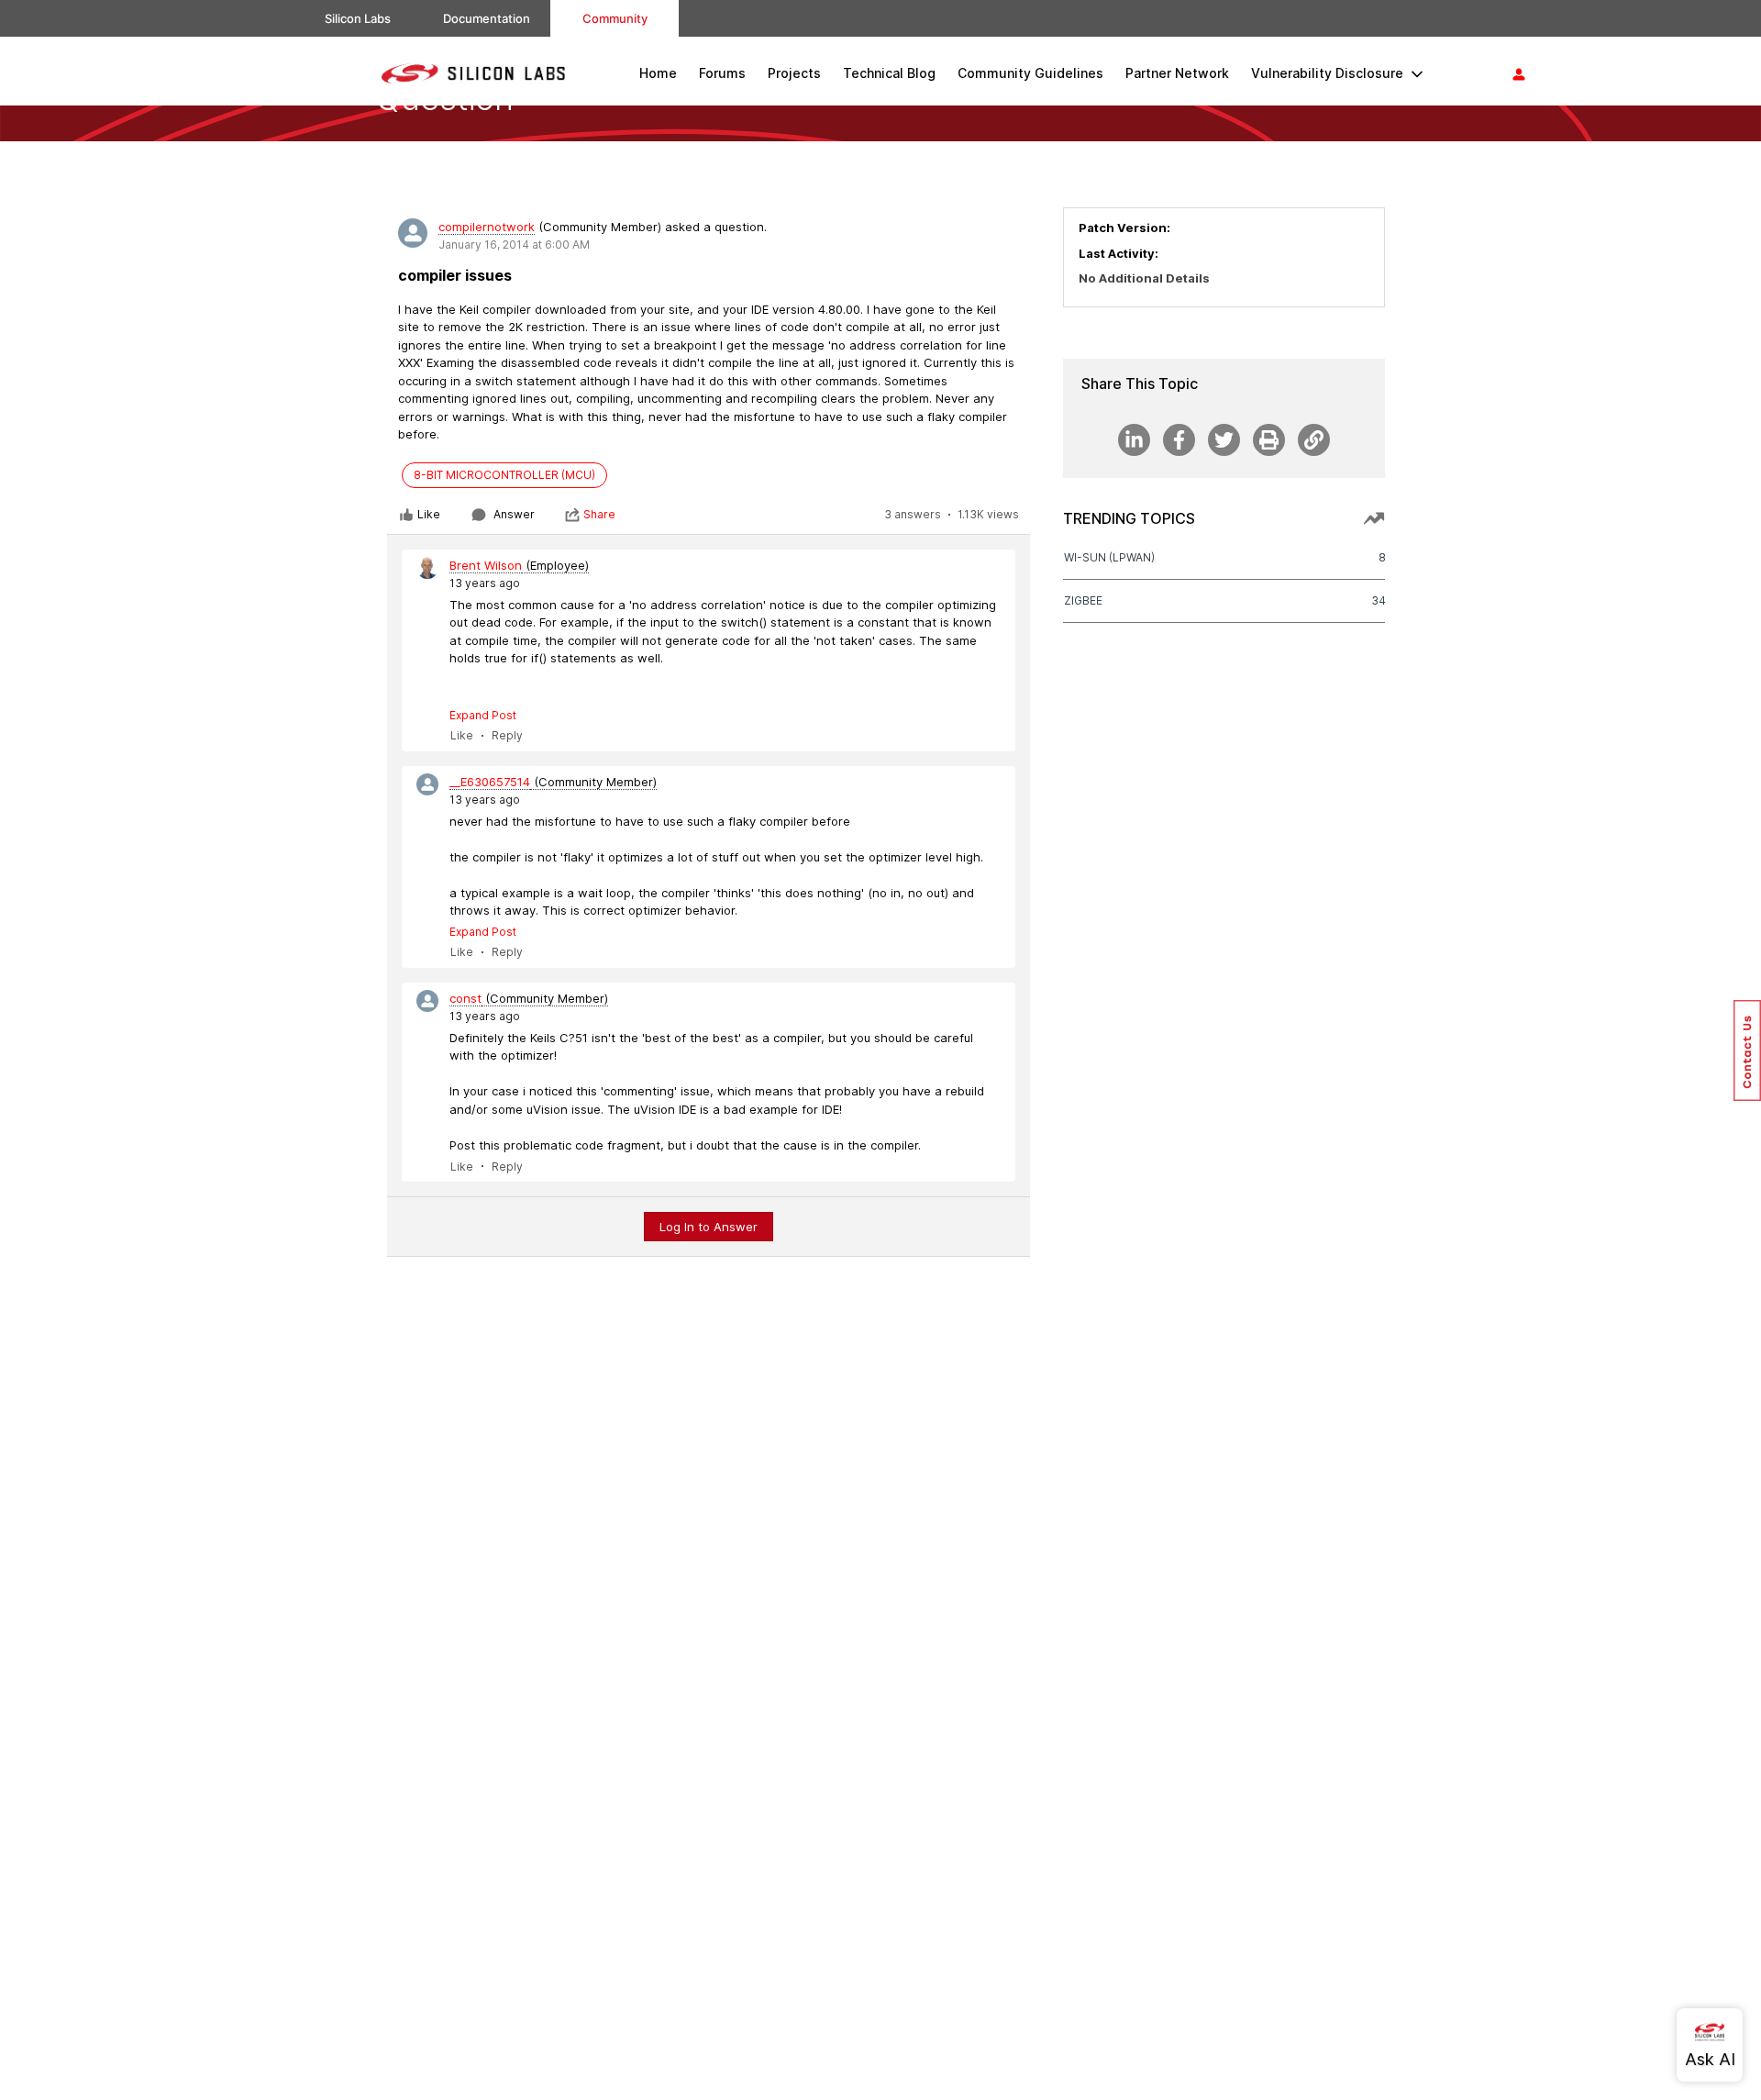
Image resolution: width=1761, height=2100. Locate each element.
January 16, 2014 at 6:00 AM (514, 244)
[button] (1747, 1050)
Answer (514, 514)
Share (599, 514)
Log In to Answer (709, 1227)
